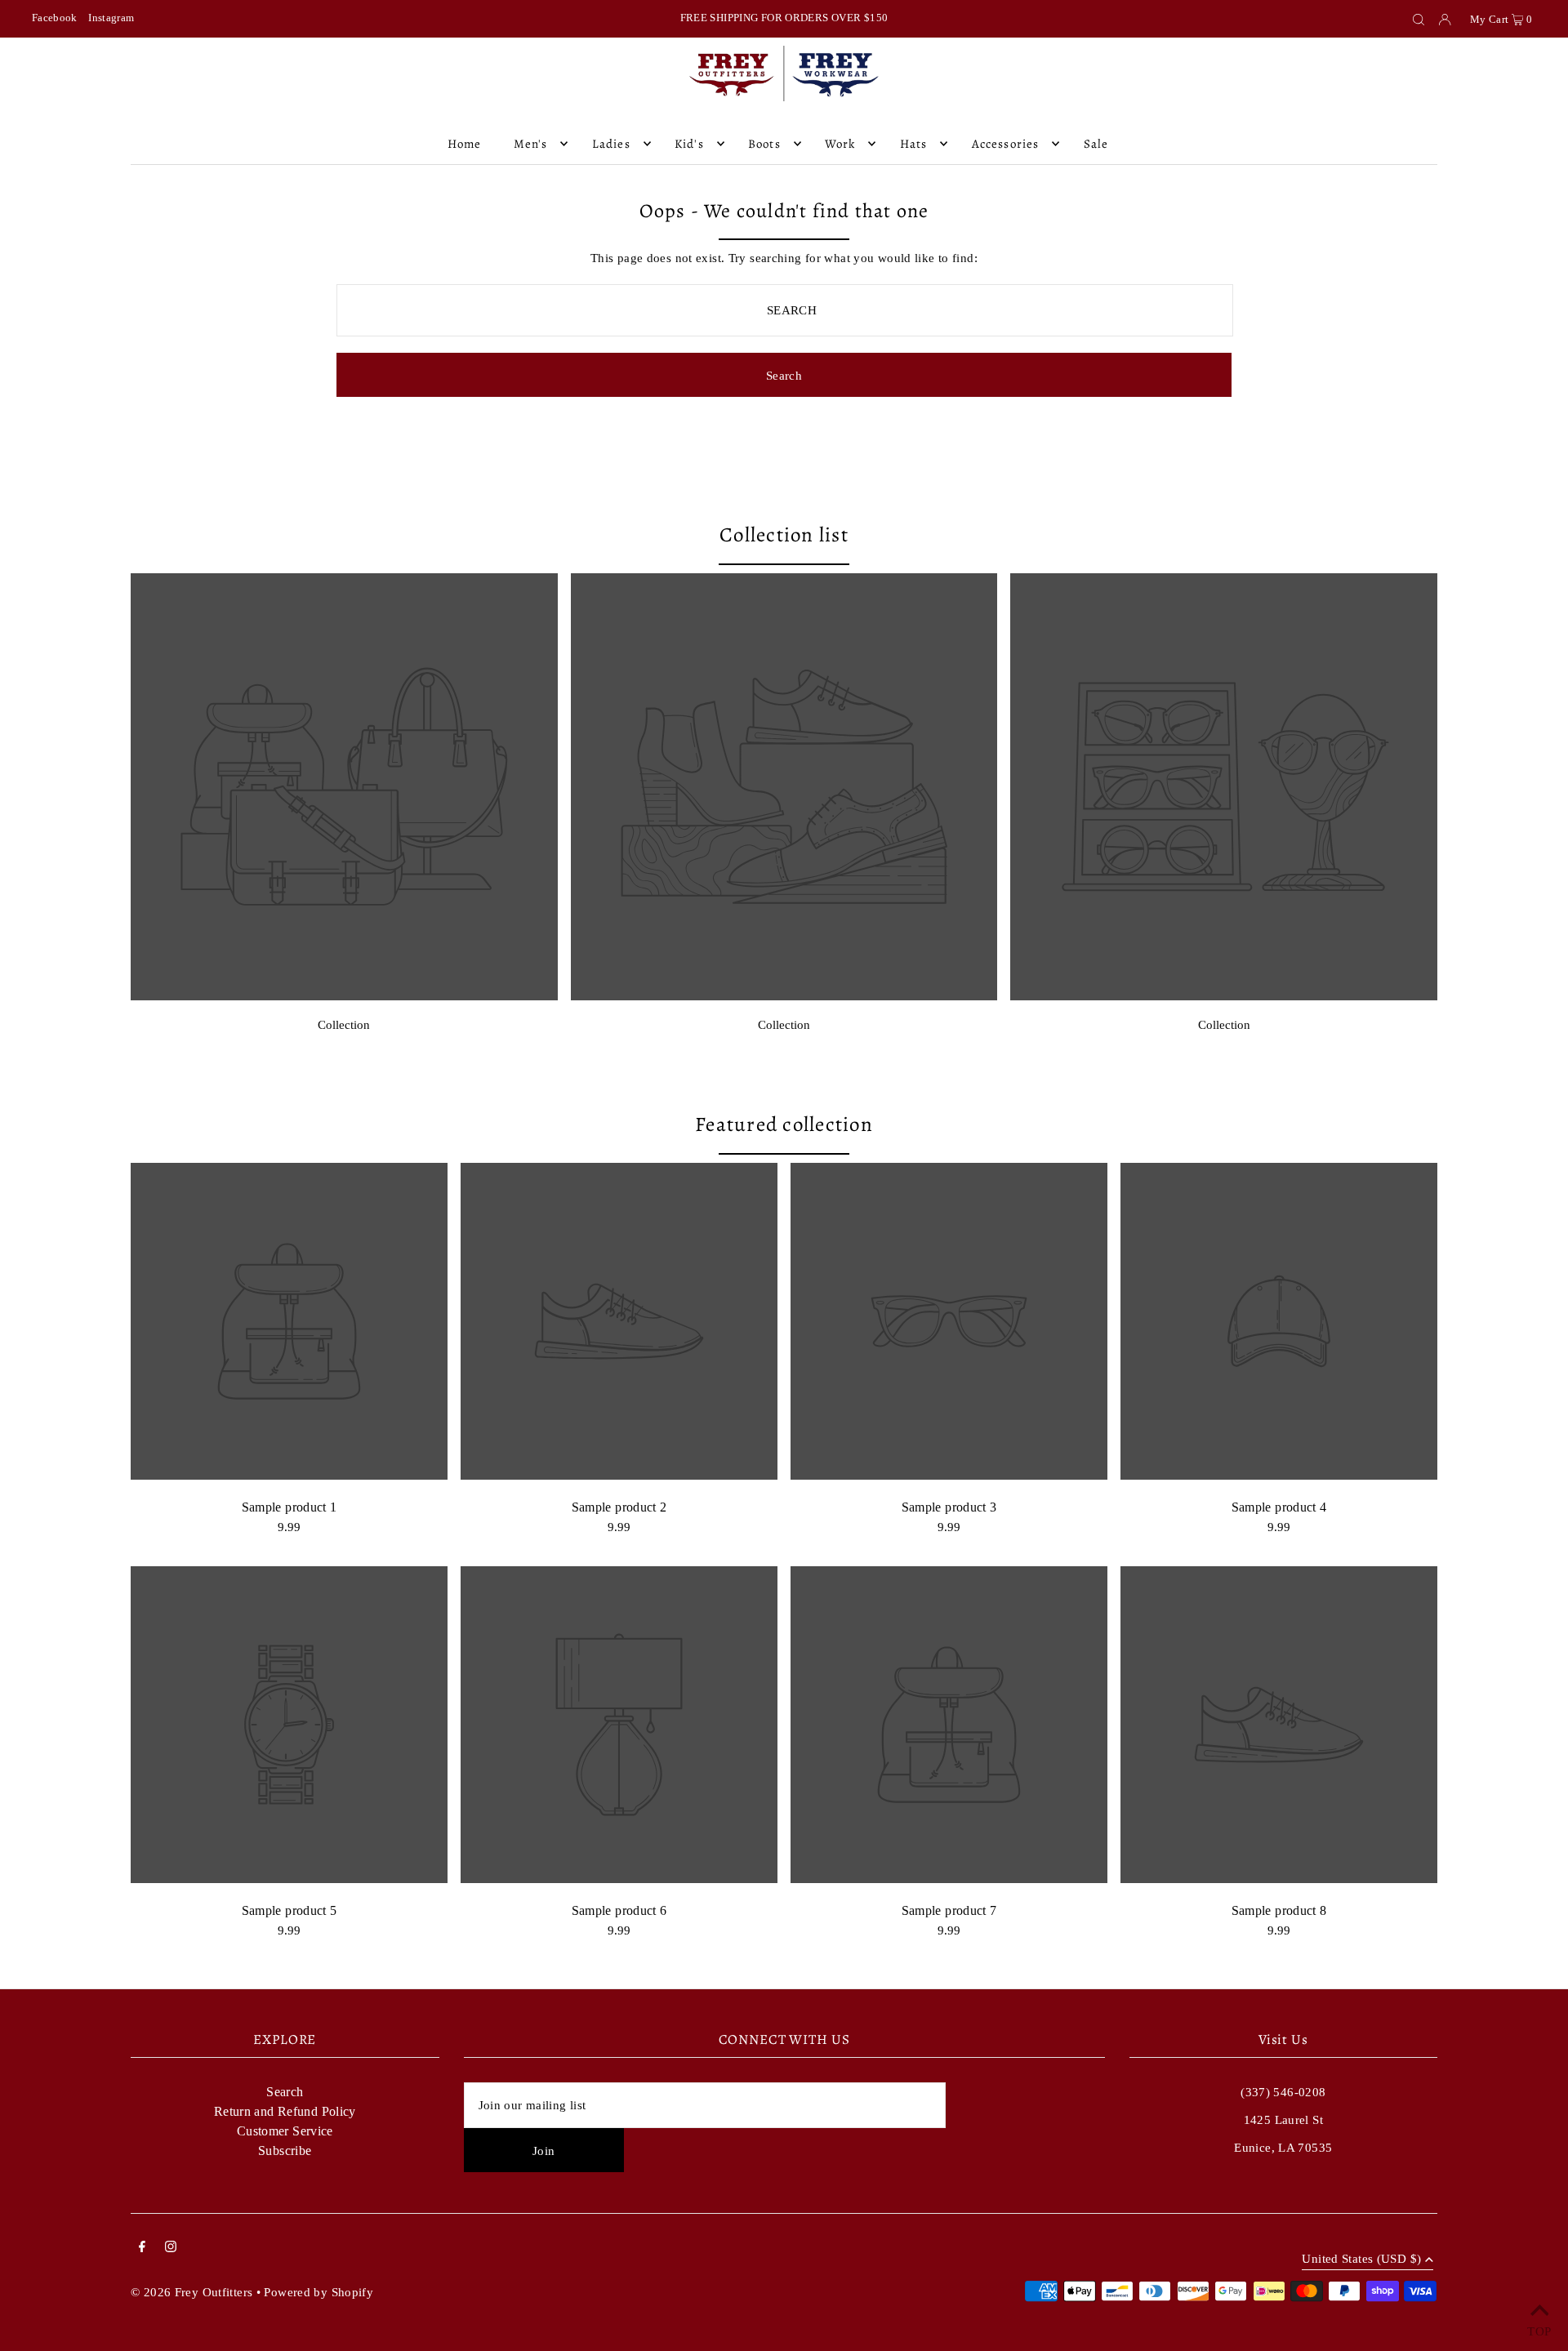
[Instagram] (171, 2248)
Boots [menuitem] (764, 144)
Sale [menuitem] (1096, 144)
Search (285, 2092)
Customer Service (285, 2131)
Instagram (111, 18)
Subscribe (285, 2151)
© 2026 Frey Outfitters (192, 2292)
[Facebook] (142, 2248)
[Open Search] (1419, 19)
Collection (344, 1025)
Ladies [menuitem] (611, 144)
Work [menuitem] (840, 144)
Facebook (55, 18)
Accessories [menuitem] (1005, 144)
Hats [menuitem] (914, 144)
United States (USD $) (1361, 2259)
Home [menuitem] (465, 144)
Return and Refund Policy (285, 2111)
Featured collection (784, 1124)
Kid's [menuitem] (689, 144)
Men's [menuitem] (531, 144)
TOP (1539, 2330)
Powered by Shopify (318, 2292)
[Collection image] (344, 996)
